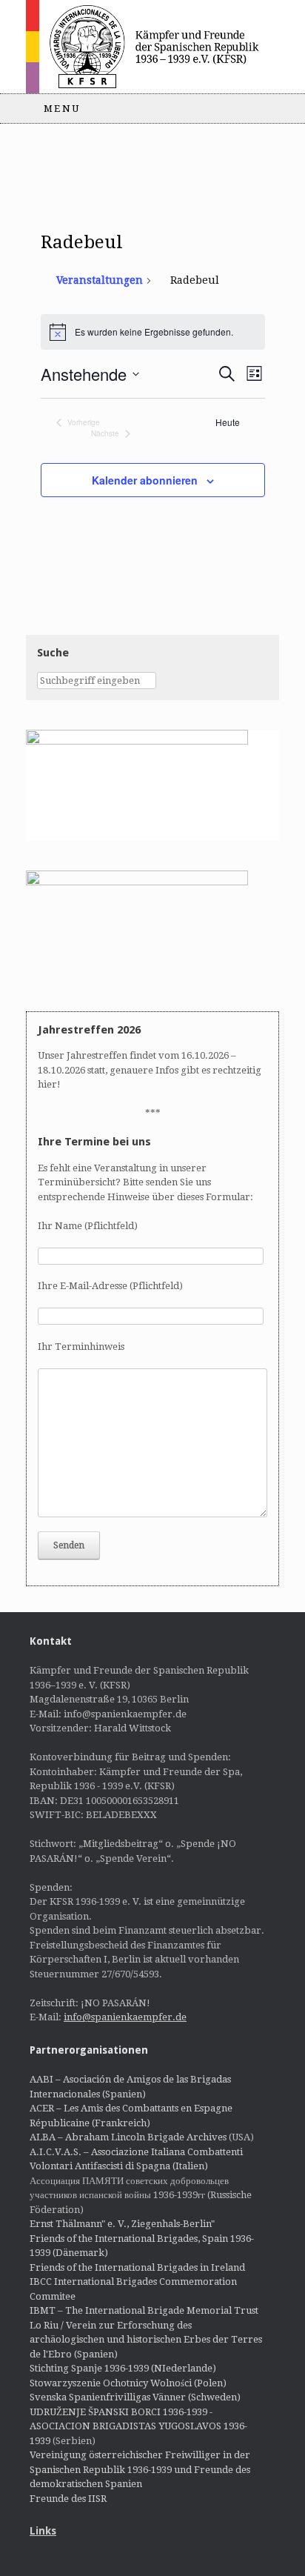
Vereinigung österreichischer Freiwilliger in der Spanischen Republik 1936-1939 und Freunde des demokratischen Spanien (140, 2469)
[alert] (153, 332)
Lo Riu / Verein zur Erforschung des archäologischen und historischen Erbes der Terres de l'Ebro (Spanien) (146, 2340)
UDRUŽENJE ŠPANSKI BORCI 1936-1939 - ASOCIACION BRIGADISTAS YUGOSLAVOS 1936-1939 (138, 2426)
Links (43, 2531)
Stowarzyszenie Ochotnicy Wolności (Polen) (128, 2383)
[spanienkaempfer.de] (152, 47)
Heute (228, 422)
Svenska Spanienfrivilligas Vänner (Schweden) (135, 2397)
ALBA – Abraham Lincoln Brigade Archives (128, 2137)
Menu (62, 109)
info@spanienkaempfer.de (125, 2017)
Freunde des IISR (68, 2499)
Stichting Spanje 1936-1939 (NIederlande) (123, 2368)
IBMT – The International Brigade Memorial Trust (144, 2310)
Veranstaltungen (100, 280)
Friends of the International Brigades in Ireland (137, 2267)
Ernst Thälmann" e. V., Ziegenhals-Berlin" (122, 2224)
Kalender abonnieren (145, 480)
